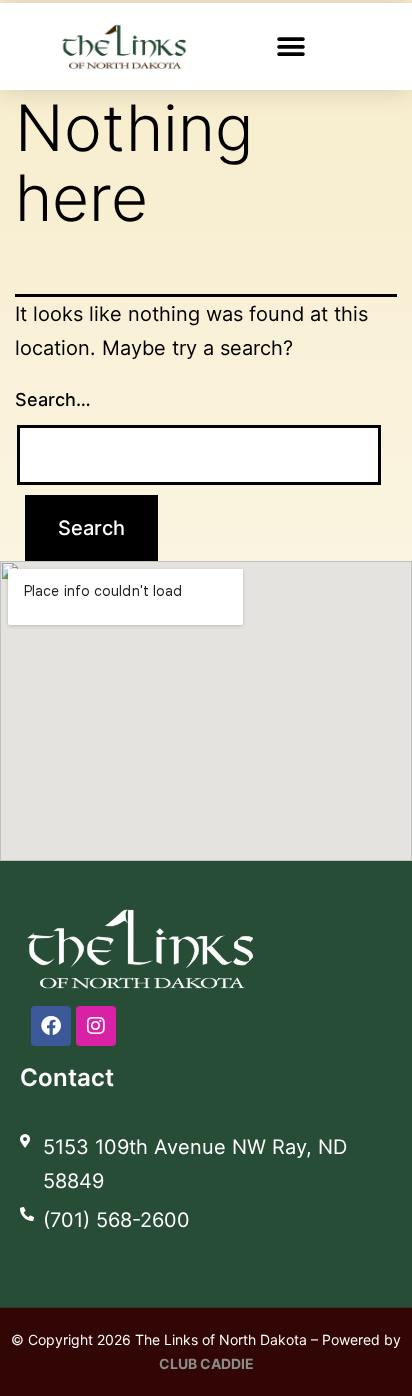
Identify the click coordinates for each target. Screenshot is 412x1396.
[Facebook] (51, 1026)
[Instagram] (96, 1026)
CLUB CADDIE (206, 1363)
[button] (290, 46)
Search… (53, 399)
